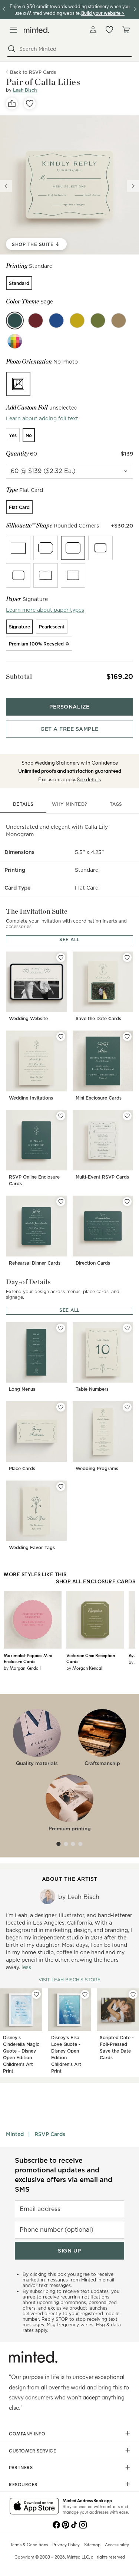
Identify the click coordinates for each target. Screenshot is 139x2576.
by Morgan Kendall (22, 1668)
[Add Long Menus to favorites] (61, 1328)
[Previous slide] (6, 186)
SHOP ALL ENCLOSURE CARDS (96, 1581)
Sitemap (92, 2544)
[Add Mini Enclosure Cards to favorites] (127, 1036)
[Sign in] (93, 30)
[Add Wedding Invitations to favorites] (61, 1036)
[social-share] (12, 103)
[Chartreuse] (98, 321)
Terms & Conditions (29, 2544)
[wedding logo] (37, 30)
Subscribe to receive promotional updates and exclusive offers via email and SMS (64, 2175)
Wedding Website (28, 1018)
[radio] (19, 283)
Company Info (27, 2434)
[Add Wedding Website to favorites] (61, 957)
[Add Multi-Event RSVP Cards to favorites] (127, 1116)
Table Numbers (92, 1389)
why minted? (69, 804)
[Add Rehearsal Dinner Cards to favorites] (61, 1202)
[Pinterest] (65, 2524)
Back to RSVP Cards (33, 72)
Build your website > (103, 13)
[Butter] (77, 321)
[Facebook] (56, 2524)
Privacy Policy (66, 2544)
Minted (15, 2134)
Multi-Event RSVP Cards (102, 1177)
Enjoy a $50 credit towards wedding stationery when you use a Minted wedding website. (70, 9)
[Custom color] (15, 341)
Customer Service (32, 2451)
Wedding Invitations (31, 1098)
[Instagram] (83, 2524)
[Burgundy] (36, 321)
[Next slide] (133, 186)
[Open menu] (13, 30)
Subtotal (19, 676)
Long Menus (22, 1389)
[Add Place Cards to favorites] (61, 1407)
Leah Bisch (25, 90)
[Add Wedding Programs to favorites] (127, 1407)
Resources (23, 2484)
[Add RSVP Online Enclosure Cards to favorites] (61, 1116)
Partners (21, 2467)
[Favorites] (109, 30)
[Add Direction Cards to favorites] (127, 1202)
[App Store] (34, 2507)
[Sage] (15, 321)
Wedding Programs (97, 1468)
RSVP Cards (50, 2134)
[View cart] (126, 30)
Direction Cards (93, 1263)
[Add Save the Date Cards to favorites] (127, 957)
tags (116, 804)
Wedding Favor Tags (32, 1547)
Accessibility (117, 2544)
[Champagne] (119, 321)
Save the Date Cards (98, 1018)
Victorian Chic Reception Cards (91, 1658)
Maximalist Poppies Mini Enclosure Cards (28, 1658)
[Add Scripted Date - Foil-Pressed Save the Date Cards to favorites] (133, 1994)
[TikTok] (74, 2524)
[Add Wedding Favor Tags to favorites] (61, 1486)
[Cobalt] (56, 321)
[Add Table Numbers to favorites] (127, 1328)
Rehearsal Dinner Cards (35, 1263)
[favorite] (30, 103)
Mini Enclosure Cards (99, 1098)
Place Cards (22, 1468)
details (23, 804)
